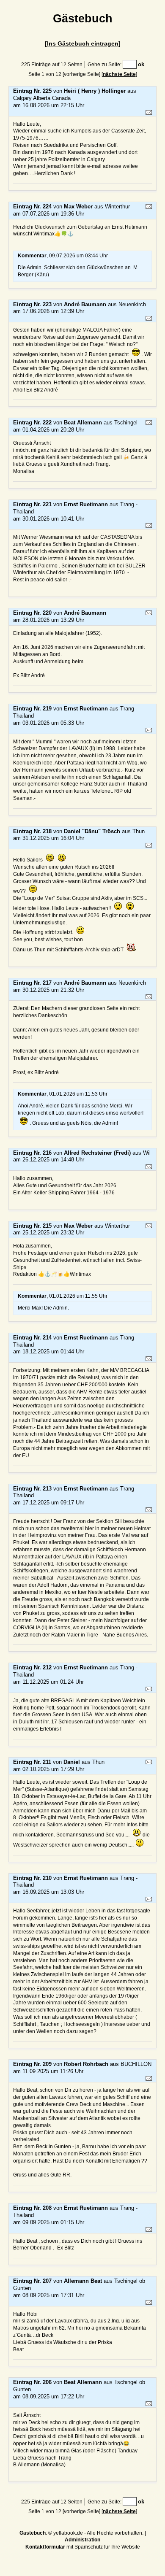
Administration (82, 2540)
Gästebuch (33, 2533)
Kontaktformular (45, 2547)
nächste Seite (119, 74)
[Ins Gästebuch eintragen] (83, 43)
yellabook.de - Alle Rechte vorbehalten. (98, 2533)
